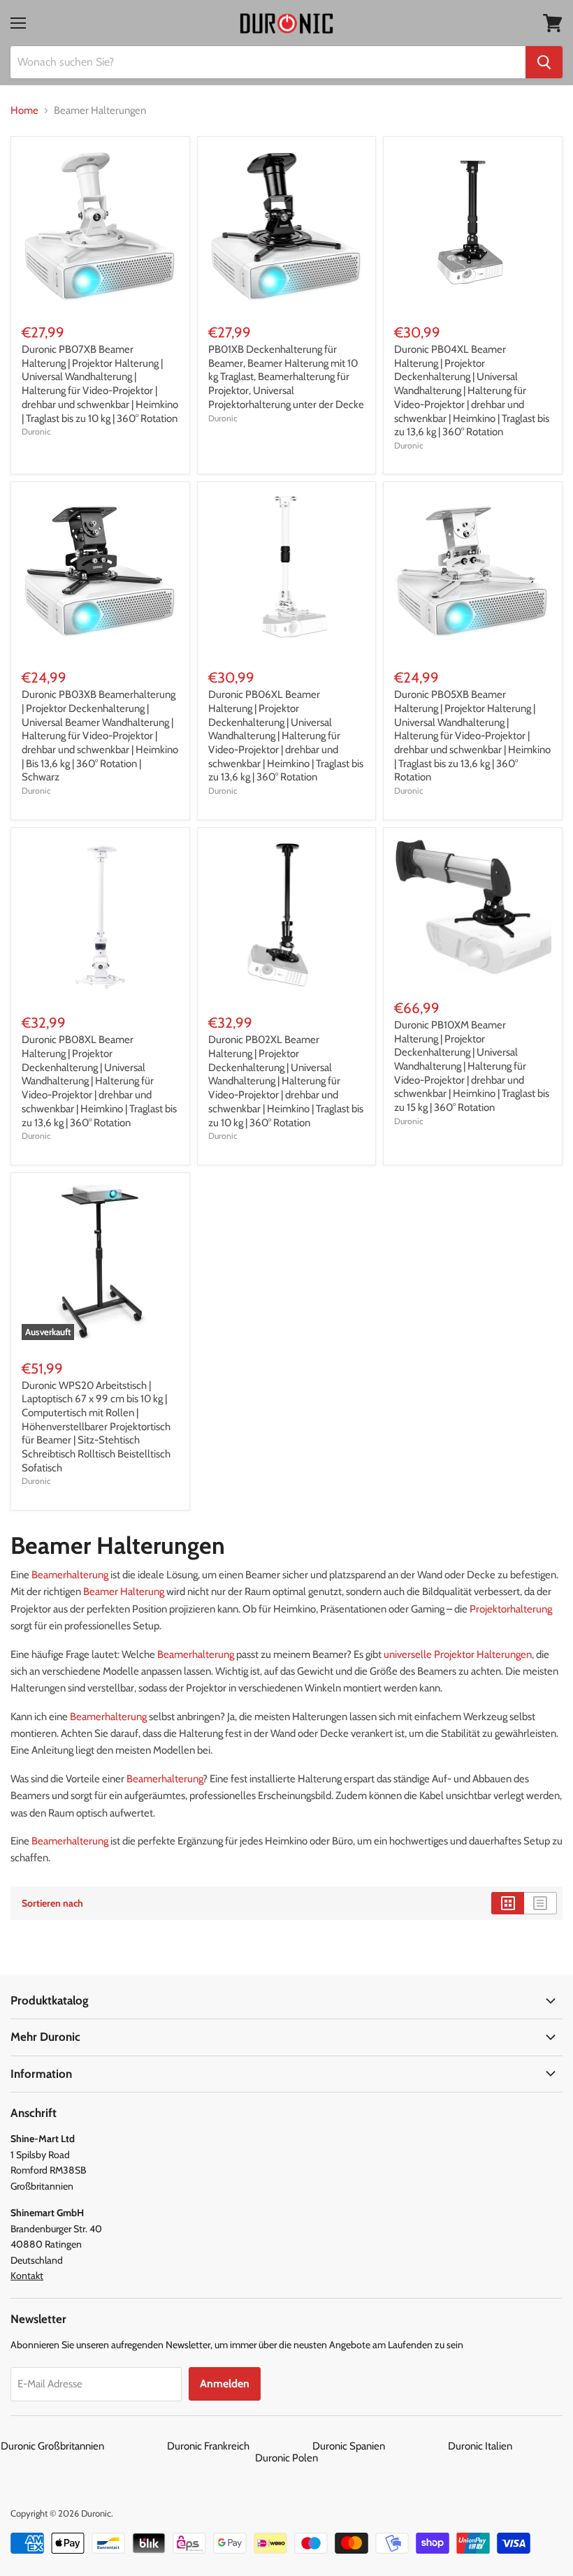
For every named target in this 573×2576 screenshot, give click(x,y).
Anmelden (225, 2384)
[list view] (541, 1903)
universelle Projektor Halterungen (458, 1654)
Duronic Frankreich (239, 2446)
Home (24, 111)
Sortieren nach (52, 1903)
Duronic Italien (510, 2446)
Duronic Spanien (379, 2446)
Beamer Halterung (124, 1592)
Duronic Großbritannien (83, 2446)
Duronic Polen (286, 2458)
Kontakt (27, 2276)
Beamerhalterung (70, 1575)
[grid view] (508, 1903)
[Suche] (544, 62)
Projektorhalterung (511, 1609)
